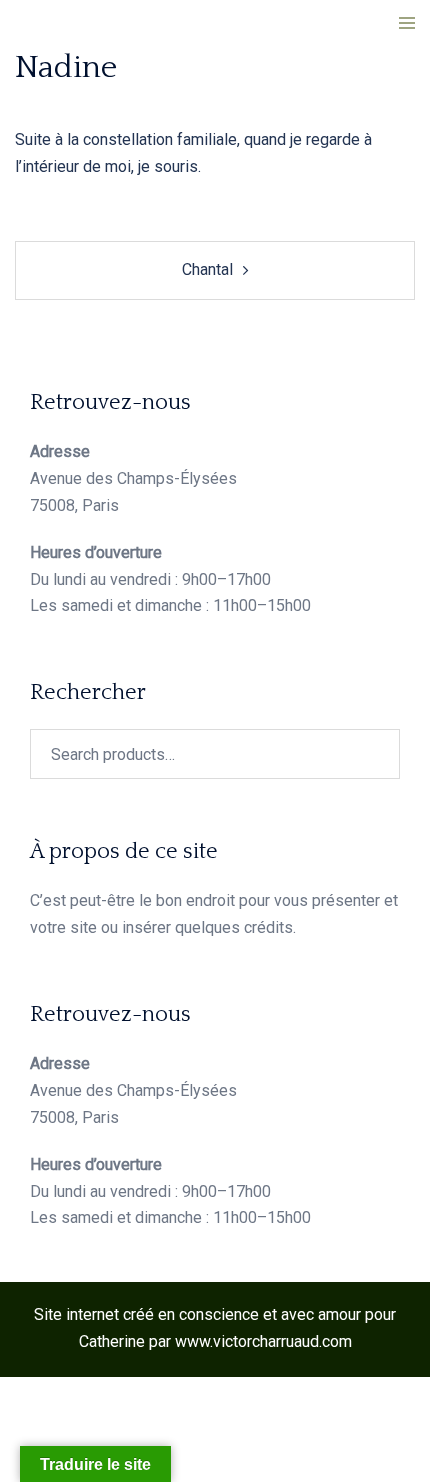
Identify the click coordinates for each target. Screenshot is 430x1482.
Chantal (207, 269)
